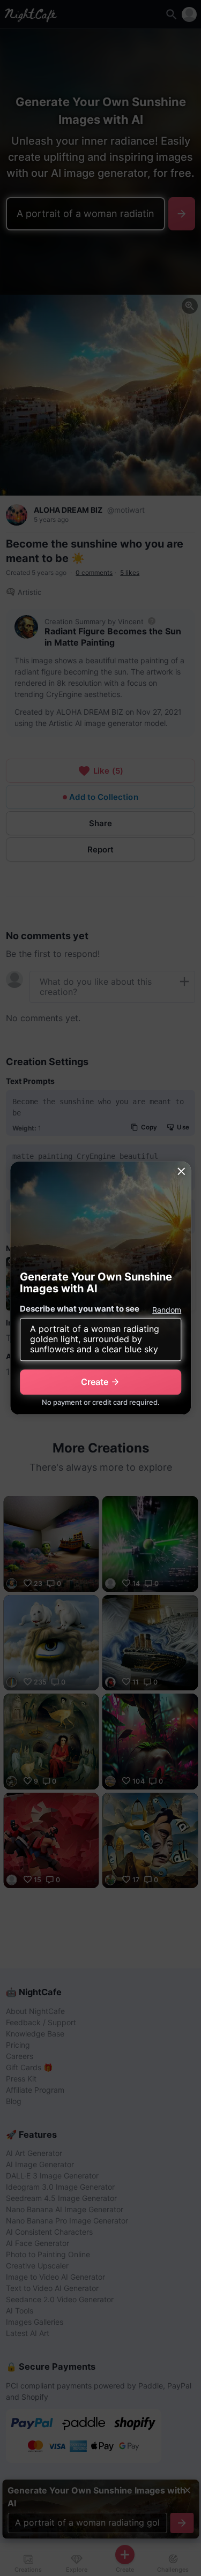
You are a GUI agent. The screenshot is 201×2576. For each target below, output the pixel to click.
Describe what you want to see (80, 1309)
